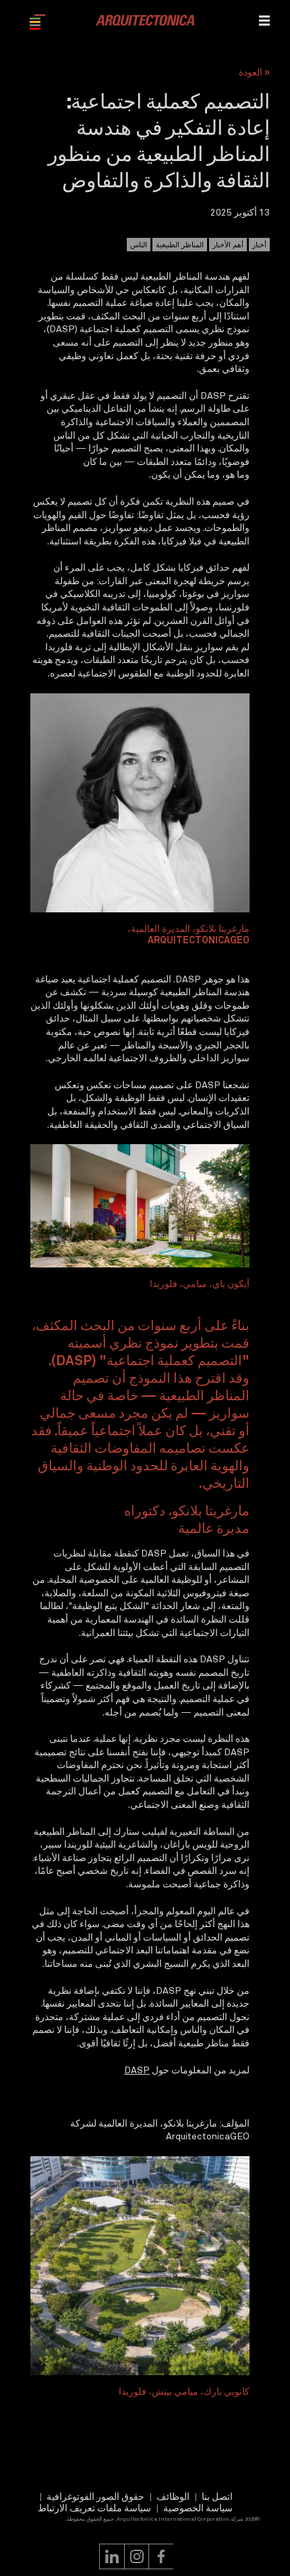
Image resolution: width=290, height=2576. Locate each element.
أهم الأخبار (228, 245)
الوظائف (173, 2496)
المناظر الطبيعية (180, 245)
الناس (139, 245)
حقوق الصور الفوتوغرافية (95, 2496)
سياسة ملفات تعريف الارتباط (94, 2508)
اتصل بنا (217, 2496)
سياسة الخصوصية (198, 2508)
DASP (137, 2070)
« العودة (254, 72)
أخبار (259, 245)
